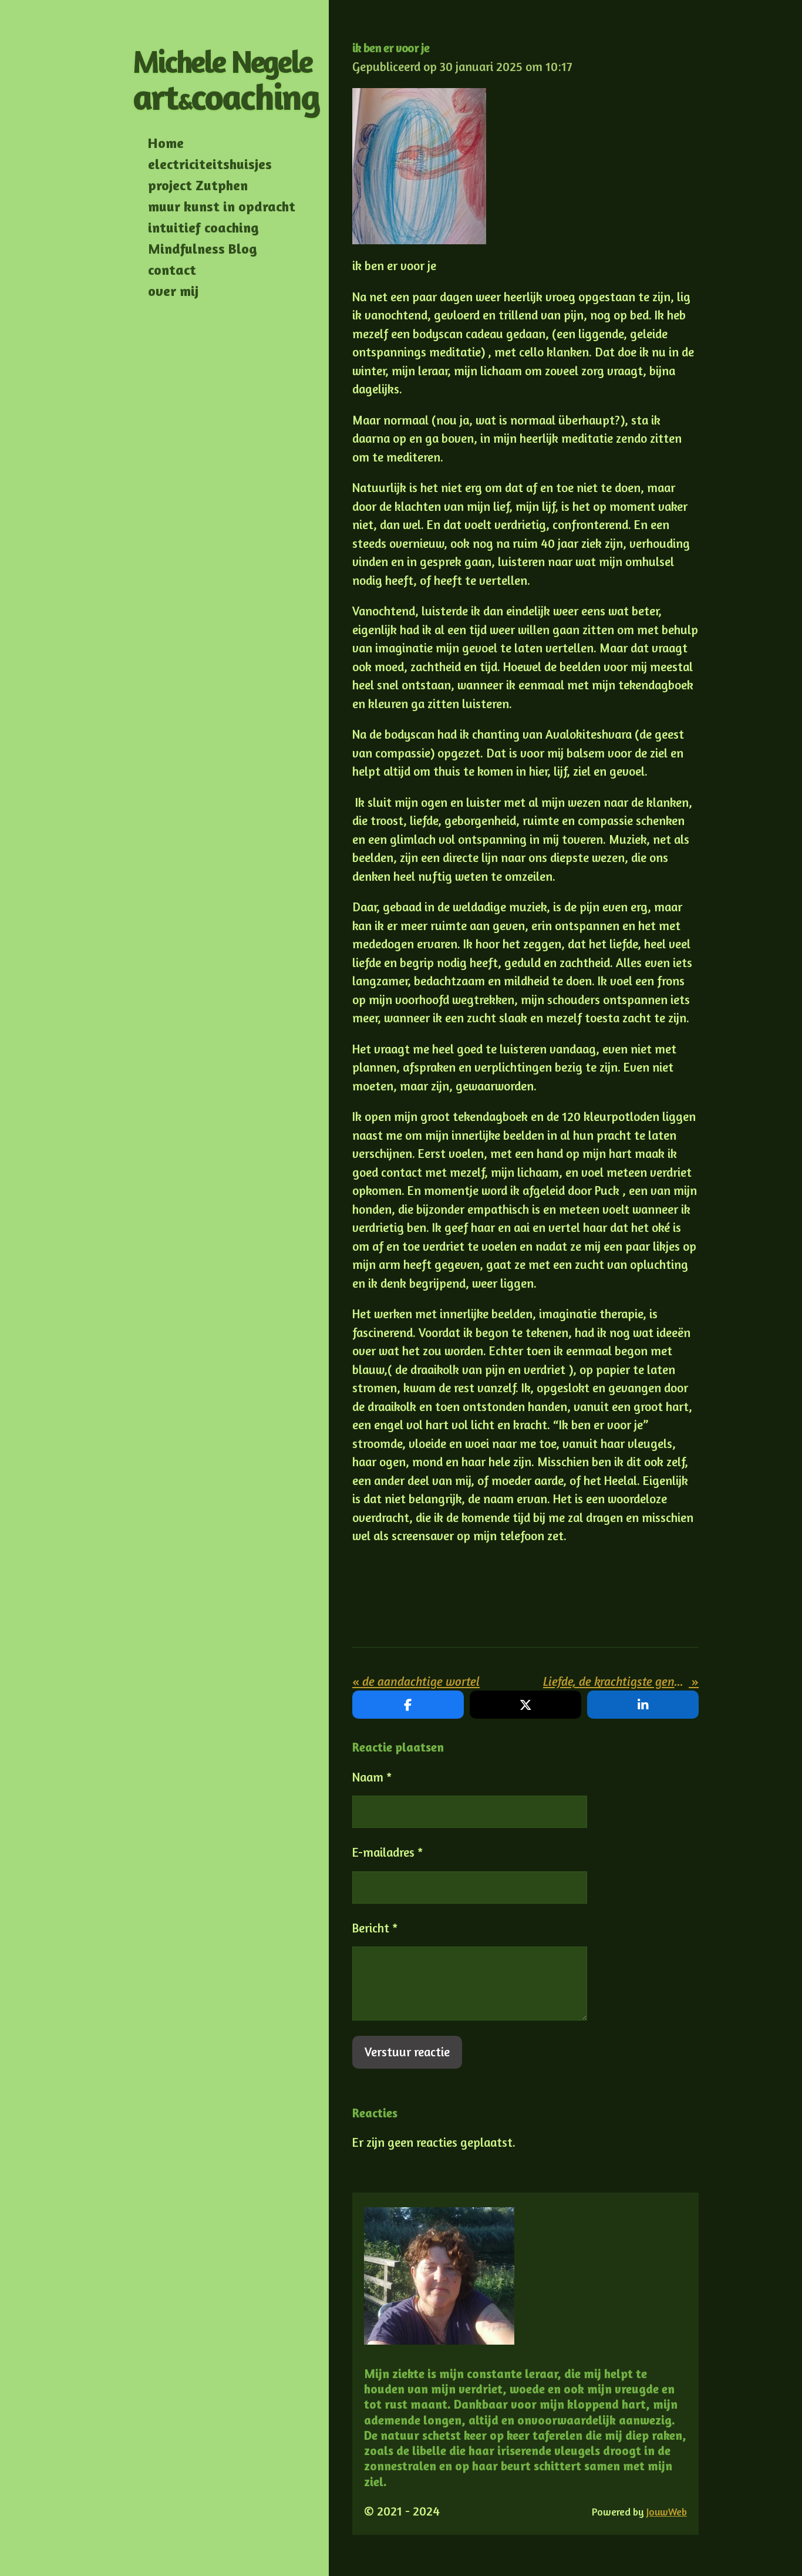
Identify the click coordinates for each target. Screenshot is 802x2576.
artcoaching (226, 80)
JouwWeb (667, 2512)
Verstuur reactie (407, 2052)
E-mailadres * (387, 1852)
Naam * (372, 1777)
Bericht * (375, 1928)
